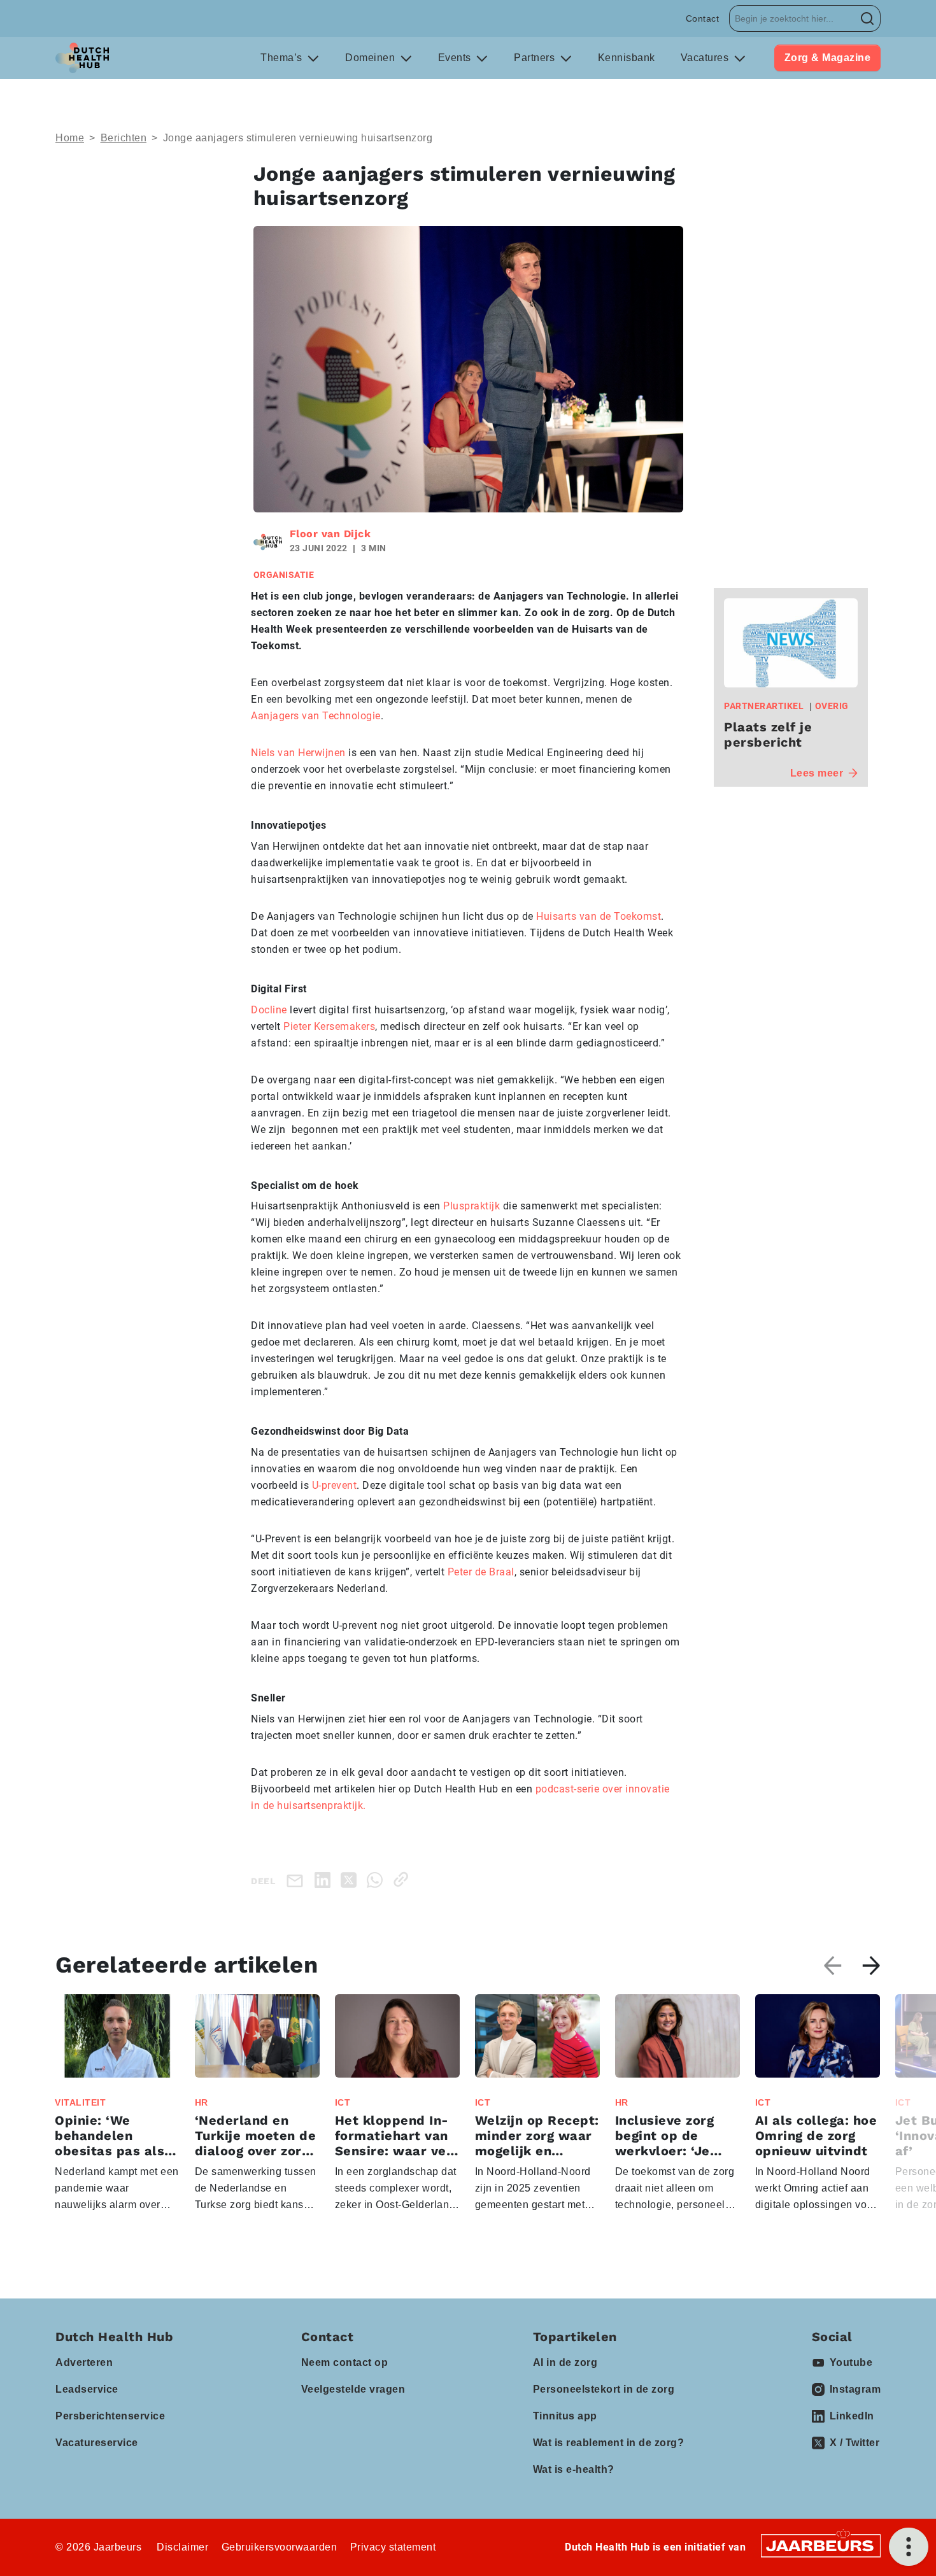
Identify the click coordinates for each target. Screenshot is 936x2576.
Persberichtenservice (110, 2416)
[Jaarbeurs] (821, 2545)
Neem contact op (345, 2362)
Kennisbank (627, 58)
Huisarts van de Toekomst (598, 916)
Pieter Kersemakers (329, 1026)
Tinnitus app (565, 2416)
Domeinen (372, 58)
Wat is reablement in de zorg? (609, 2443)
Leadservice (87, 2389)
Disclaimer (182, 2547)
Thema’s (283, 58)
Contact (703, 18)
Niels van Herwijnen (298, 753)
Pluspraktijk (472, 1206)
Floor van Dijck (330, 534)
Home (70, 138)
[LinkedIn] (325, 1879)
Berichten (124, 138)
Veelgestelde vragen (353, 2389)
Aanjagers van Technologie (316, 716)
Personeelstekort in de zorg (604, 2389)
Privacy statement (393, 2547)
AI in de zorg (565, 2362)
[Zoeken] (868, 18)
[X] (351, 1879)
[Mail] (297, 1880)
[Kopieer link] (403, 1879)
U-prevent (335, 1485)
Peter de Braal (481, 1572)
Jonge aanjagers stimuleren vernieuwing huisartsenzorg (298, 138)
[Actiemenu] (909, 2547)
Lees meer (817, 773)
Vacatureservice (97, 2443)
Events (456, 58)
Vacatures (706, 58)
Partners (536, 58)
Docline (269, 1010)
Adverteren (84, 2362)
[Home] (82, 58)
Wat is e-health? (574, 2469)
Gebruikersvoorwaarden (280, 2547)
